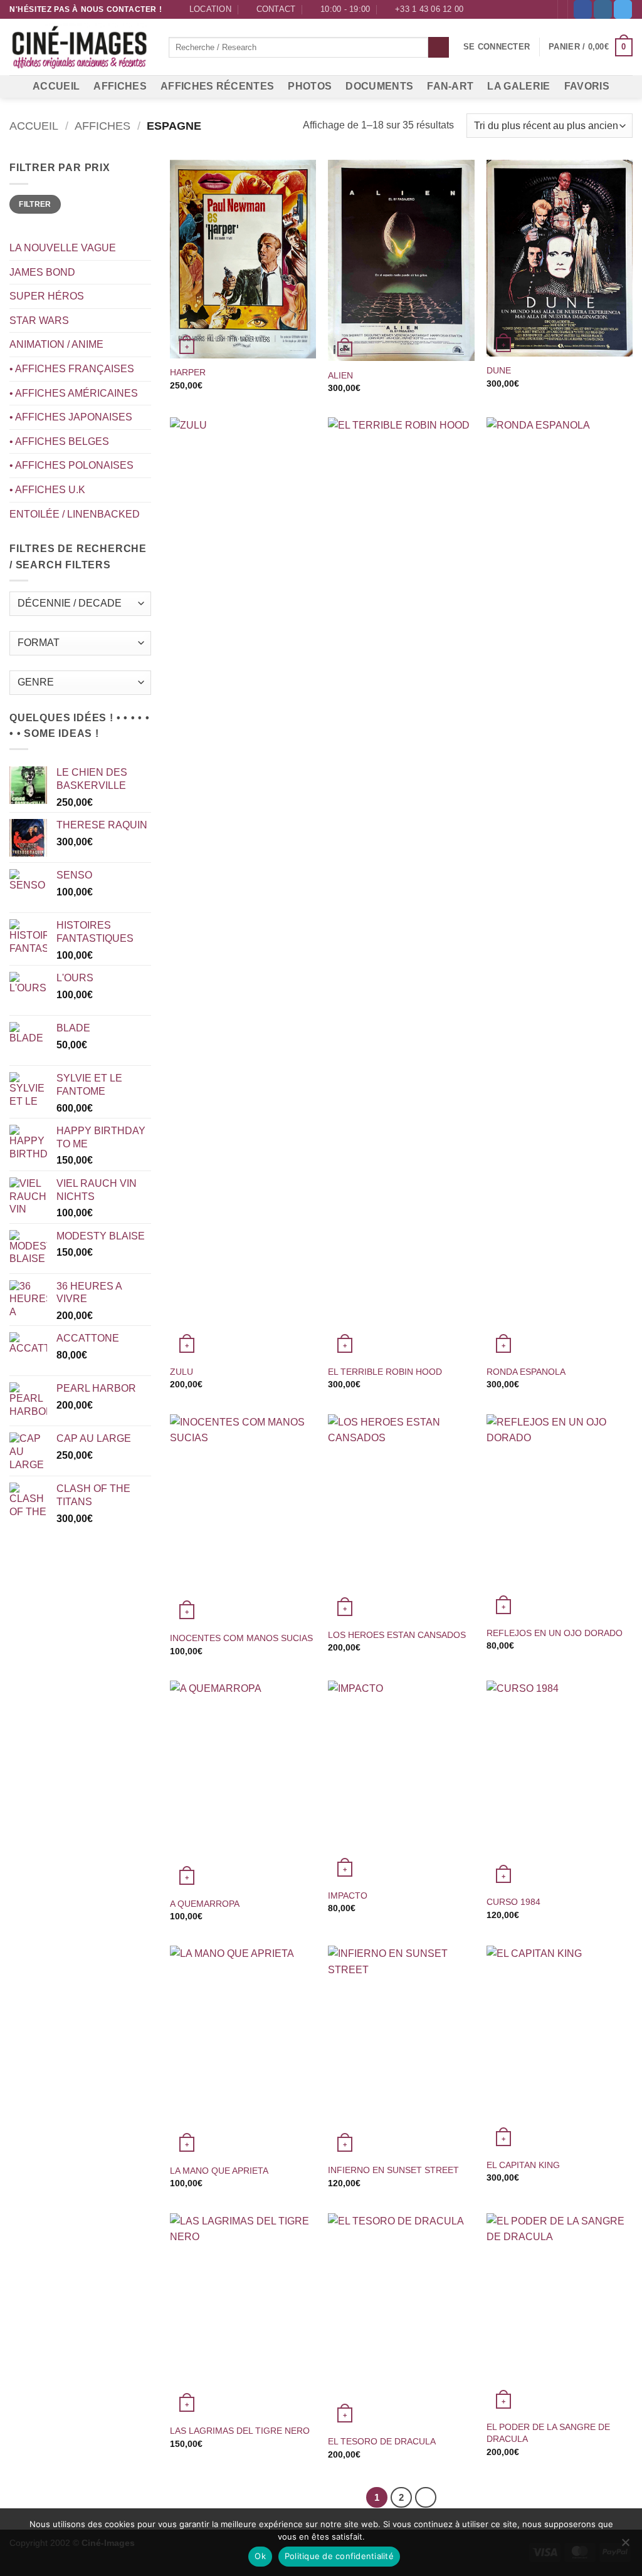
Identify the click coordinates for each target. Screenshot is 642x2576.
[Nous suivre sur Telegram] (623, 9)
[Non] (625, 2546)
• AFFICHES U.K (47, 490)
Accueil (34, 126)
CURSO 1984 (513, 1902)
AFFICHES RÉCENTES (217, 86)
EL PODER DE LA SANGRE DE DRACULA (548, 2433)
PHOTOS (310, 86)
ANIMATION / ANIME (56, 344)
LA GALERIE (518, 86)
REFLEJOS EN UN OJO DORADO (555, 1633)
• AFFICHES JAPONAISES (71, 417)
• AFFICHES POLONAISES (71, 465)
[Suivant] (426, 2498)
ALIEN (340, 375)
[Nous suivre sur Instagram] (603, 9)
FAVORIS (587, 86)
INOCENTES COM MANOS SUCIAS (241, 1638)
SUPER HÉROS (47, 296)
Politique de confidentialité (339, 2556)
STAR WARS (39, 321)
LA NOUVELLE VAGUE (63, 248)
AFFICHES (120, 86)
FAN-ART (450, 86)
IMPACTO (348, 1895)
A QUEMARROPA (205, 1904)
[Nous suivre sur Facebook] (583, 9)
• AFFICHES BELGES (59, 441)
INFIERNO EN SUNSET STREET (393, 2170)
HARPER (188, 372)
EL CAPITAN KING (523, 2165)
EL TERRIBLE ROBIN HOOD (385, 1372)
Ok (260, 2556)
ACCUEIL (56, 86)
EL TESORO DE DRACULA (382, 2441)
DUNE (499, 370)
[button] (497, 47)
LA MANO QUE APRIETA (219, 2171)
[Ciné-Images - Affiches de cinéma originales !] (80, 48)
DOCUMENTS (379, 86)
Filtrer (35, 204)
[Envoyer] (439, 48)
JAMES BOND (42, 272)
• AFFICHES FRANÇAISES (72, 369)
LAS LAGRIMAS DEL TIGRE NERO (240, 2431)
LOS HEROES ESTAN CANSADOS (397, 1635)
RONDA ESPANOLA (526, 1372)
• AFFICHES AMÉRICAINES (74, 393)
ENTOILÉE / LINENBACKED (75, 514)
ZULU (182, 1372)
